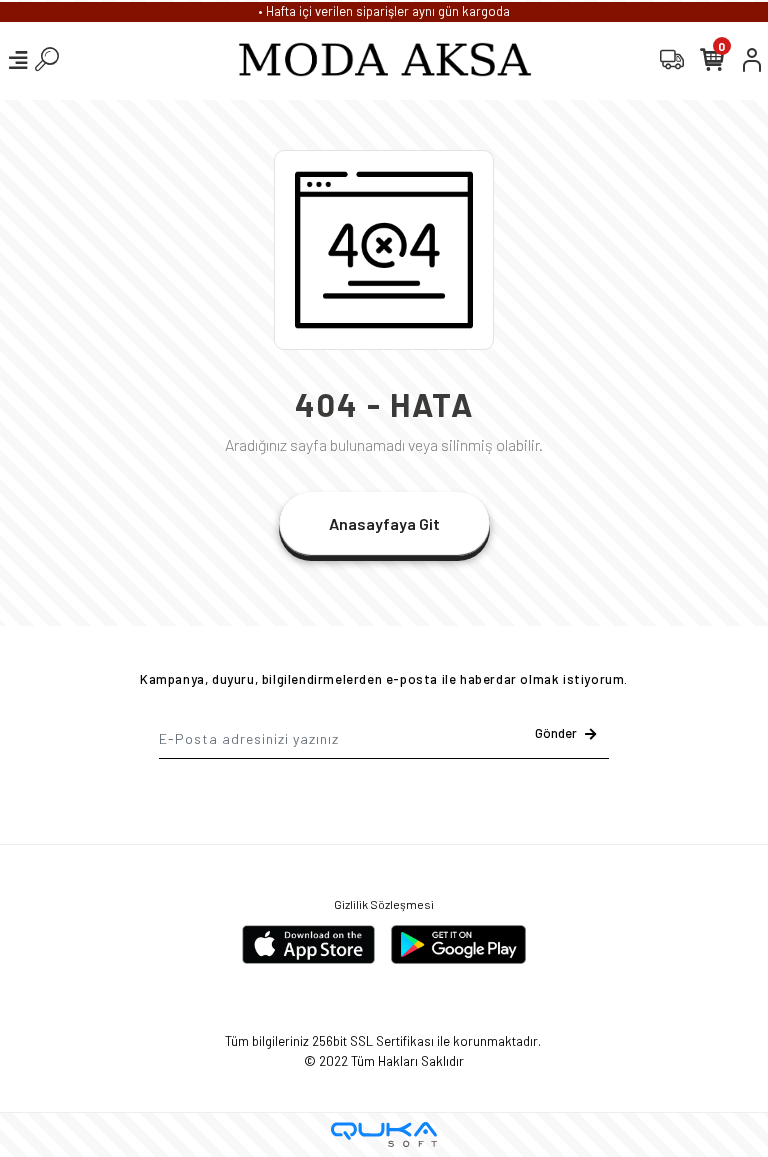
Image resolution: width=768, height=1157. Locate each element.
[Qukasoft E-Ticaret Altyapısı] (384, 1134)
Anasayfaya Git (384, 523)
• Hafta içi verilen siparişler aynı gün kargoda (384, 11)
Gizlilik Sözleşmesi (384, 904)
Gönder (556, 733)
